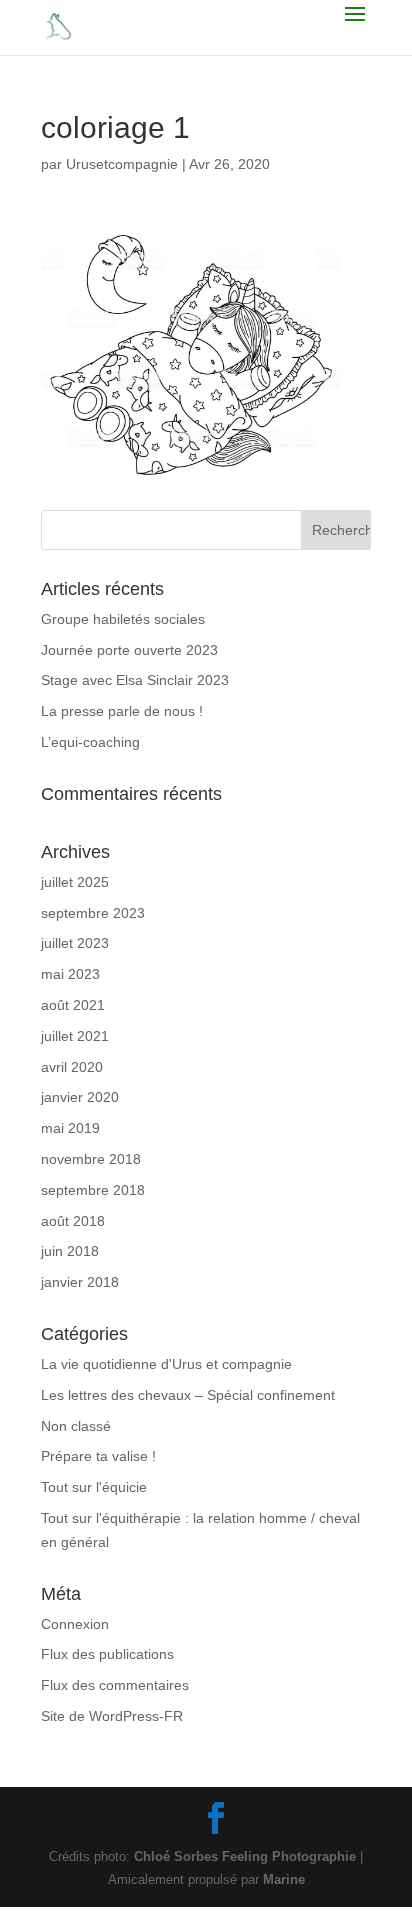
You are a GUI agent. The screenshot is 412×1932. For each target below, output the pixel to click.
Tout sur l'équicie (94, 1487)
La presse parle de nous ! (122, 711)
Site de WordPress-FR (112, 1716)
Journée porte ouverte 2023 (129, 650)
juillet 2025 (75, 882)
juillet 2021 (75, 1036)
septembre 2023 (93, 913)
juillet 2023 (75, 943)
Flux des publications (107, 1654)
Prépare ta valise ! (98, 1456)
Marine (284, 1879)
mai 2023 (70, 974)
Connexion (75, 1624)
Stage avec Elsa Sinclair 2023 (135, 680)
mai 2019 (70, 1128)
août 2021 (73, 1005)
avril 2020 (72, 1067)
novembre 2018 (91, 1159)
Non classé (76, 1426)
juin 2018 (70, 1251)
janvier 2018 (80, 1282)
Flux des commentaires (115, 1685)
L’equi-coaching (90, 742)
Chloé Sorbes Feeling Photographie (245, 1856)
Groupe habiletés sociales (123, 619)
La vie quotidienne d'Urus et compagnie (166, 1364)
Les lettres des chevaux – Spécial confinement (188, 1395)
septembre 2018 (93, 1190)
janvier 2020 (80, 1097)
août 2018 (73, 1221)
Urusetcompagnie (122, 164)
